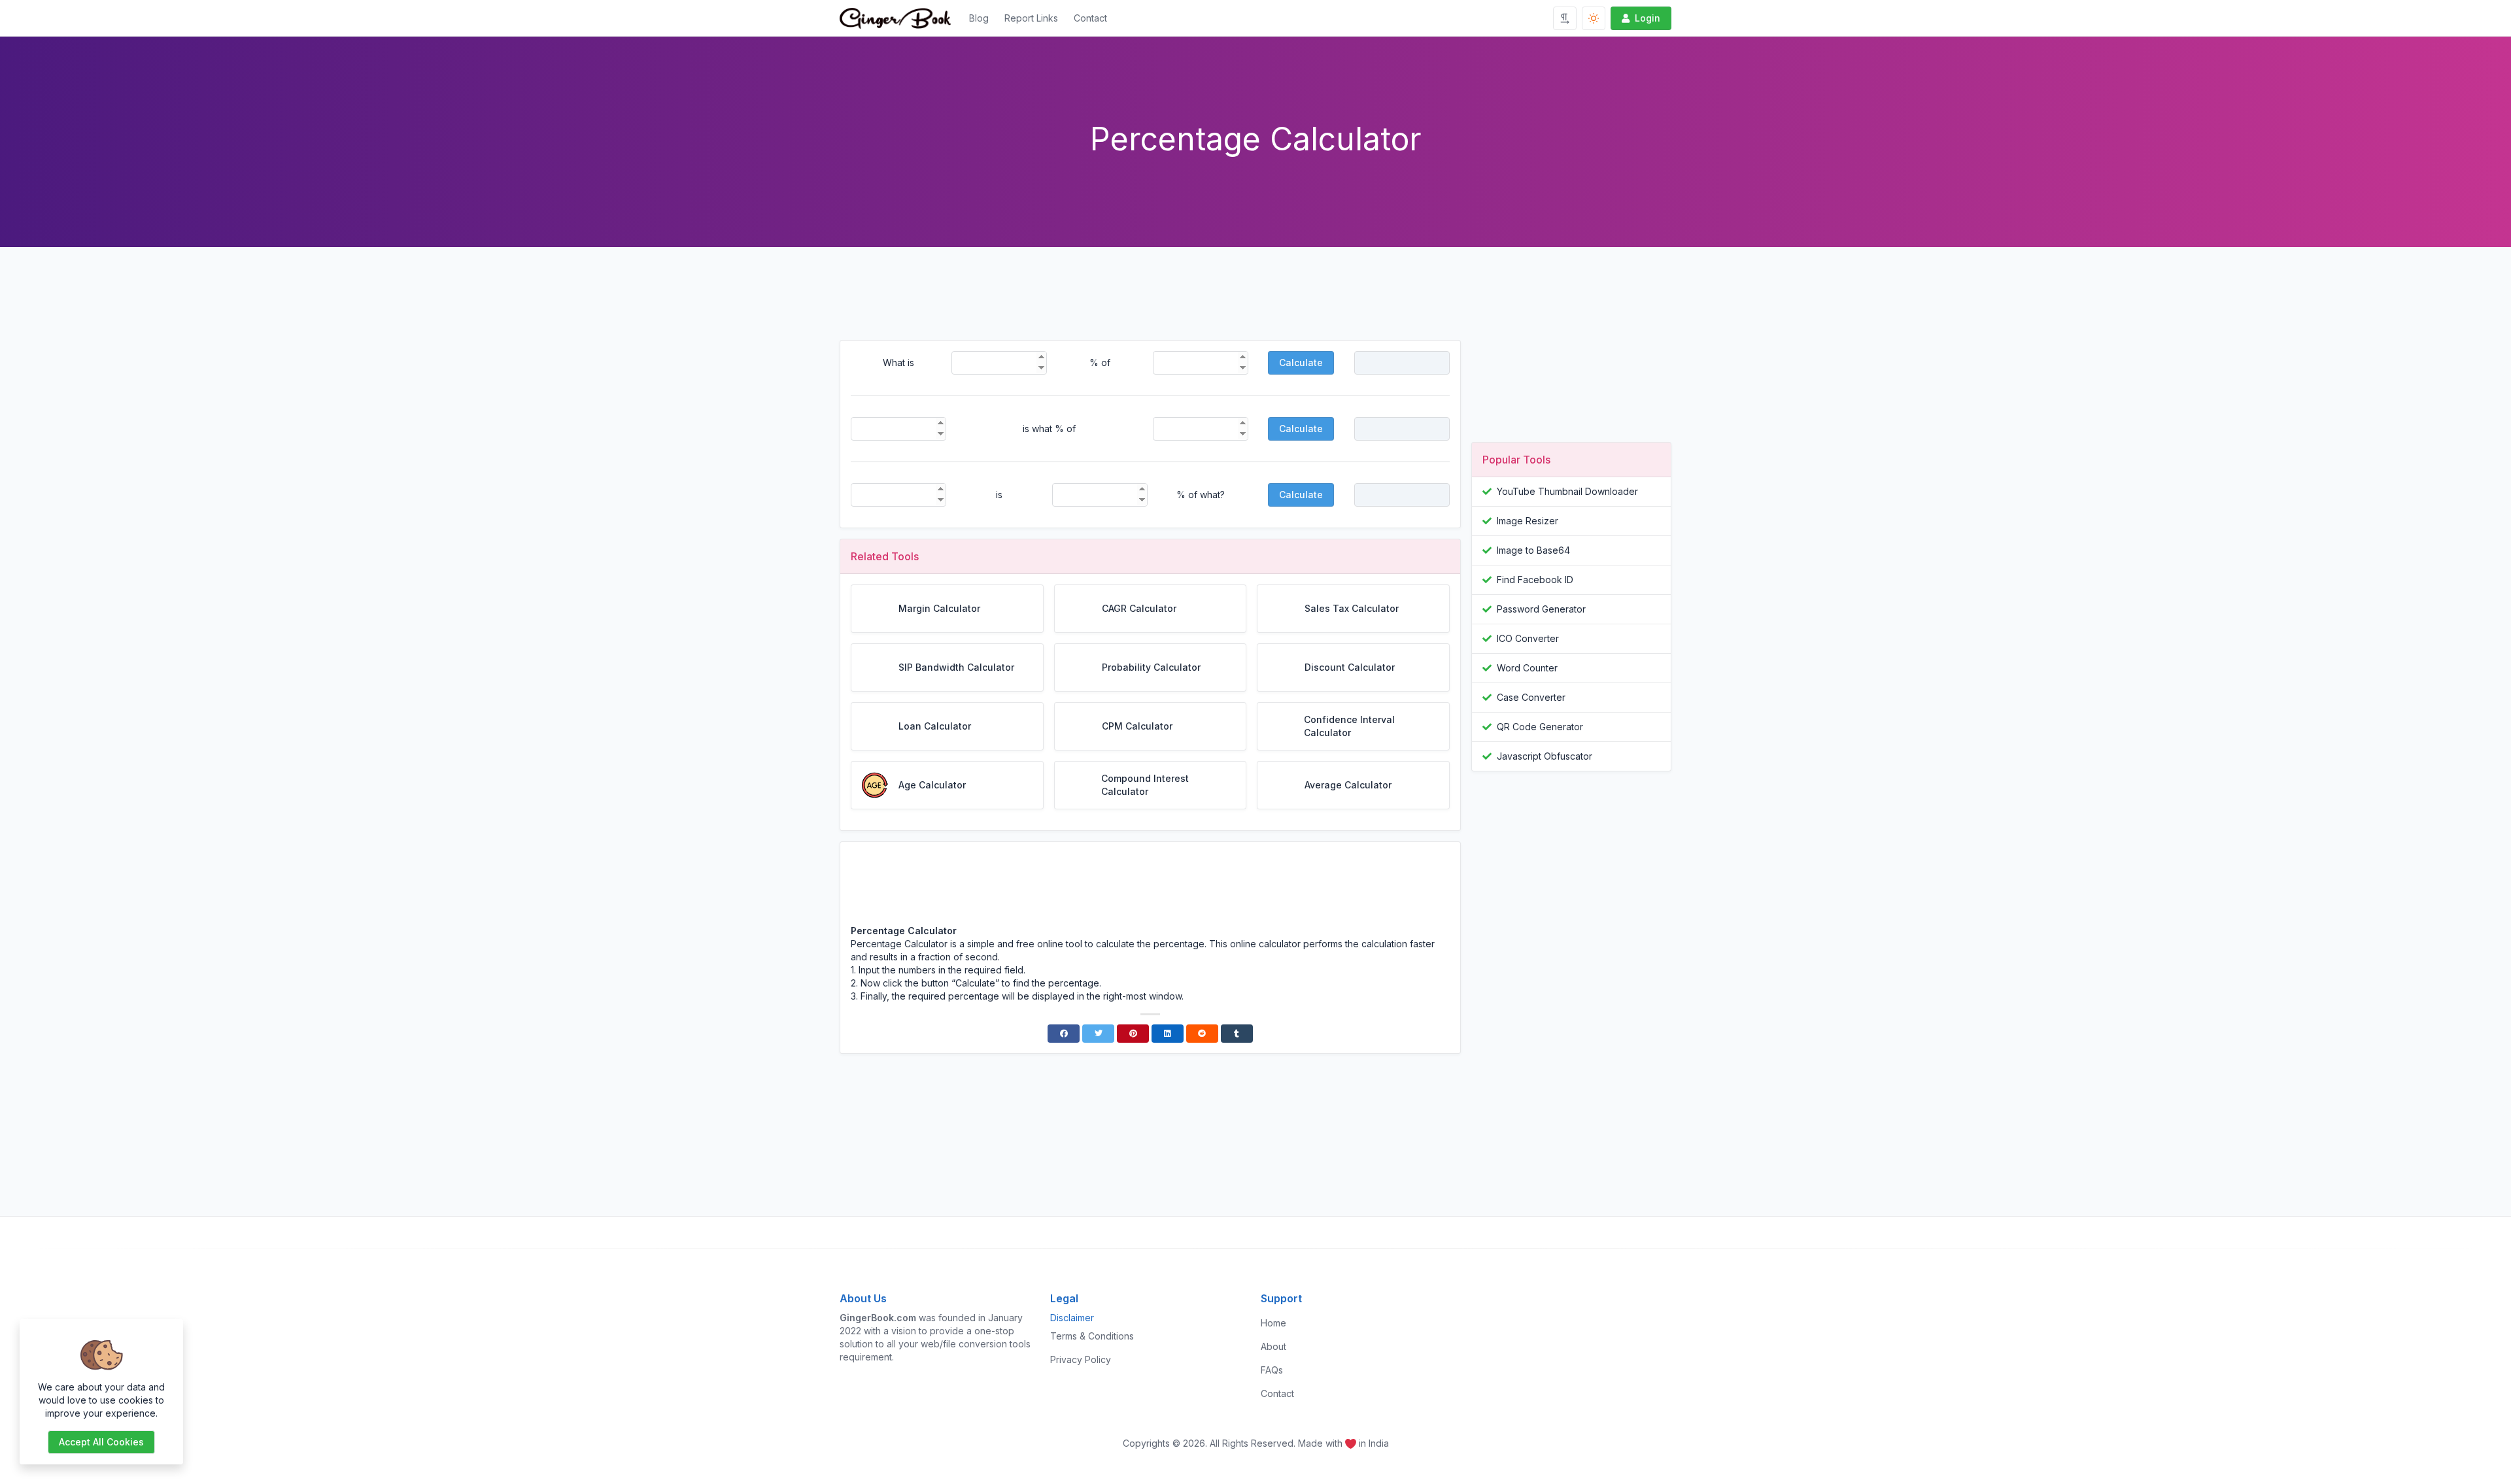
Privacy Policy (1081, 1359)
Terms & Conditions (1092, 1336)
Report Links (1031, 18)
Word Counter (1527, 668)
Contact (1090, 18)
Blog (979, 18)
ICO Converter (1528, 638)
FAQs (1272, 1370)
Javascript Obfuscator (1545, 756)
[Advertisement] (1150, 304)
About (1273, 1346)
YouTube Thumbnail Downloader (1567, 491)
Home (1273, 1323)
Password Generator (1541, 609)
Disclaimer (1072, 1318)
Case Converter (1531, 697)
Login (1648, 18)
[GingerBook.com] (900, 18)
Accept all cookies (101, 1442)
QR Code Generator (1540, 727)
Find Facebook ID (1535, 580)
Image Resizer (1528, 521)
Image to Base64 (1533, 550)
